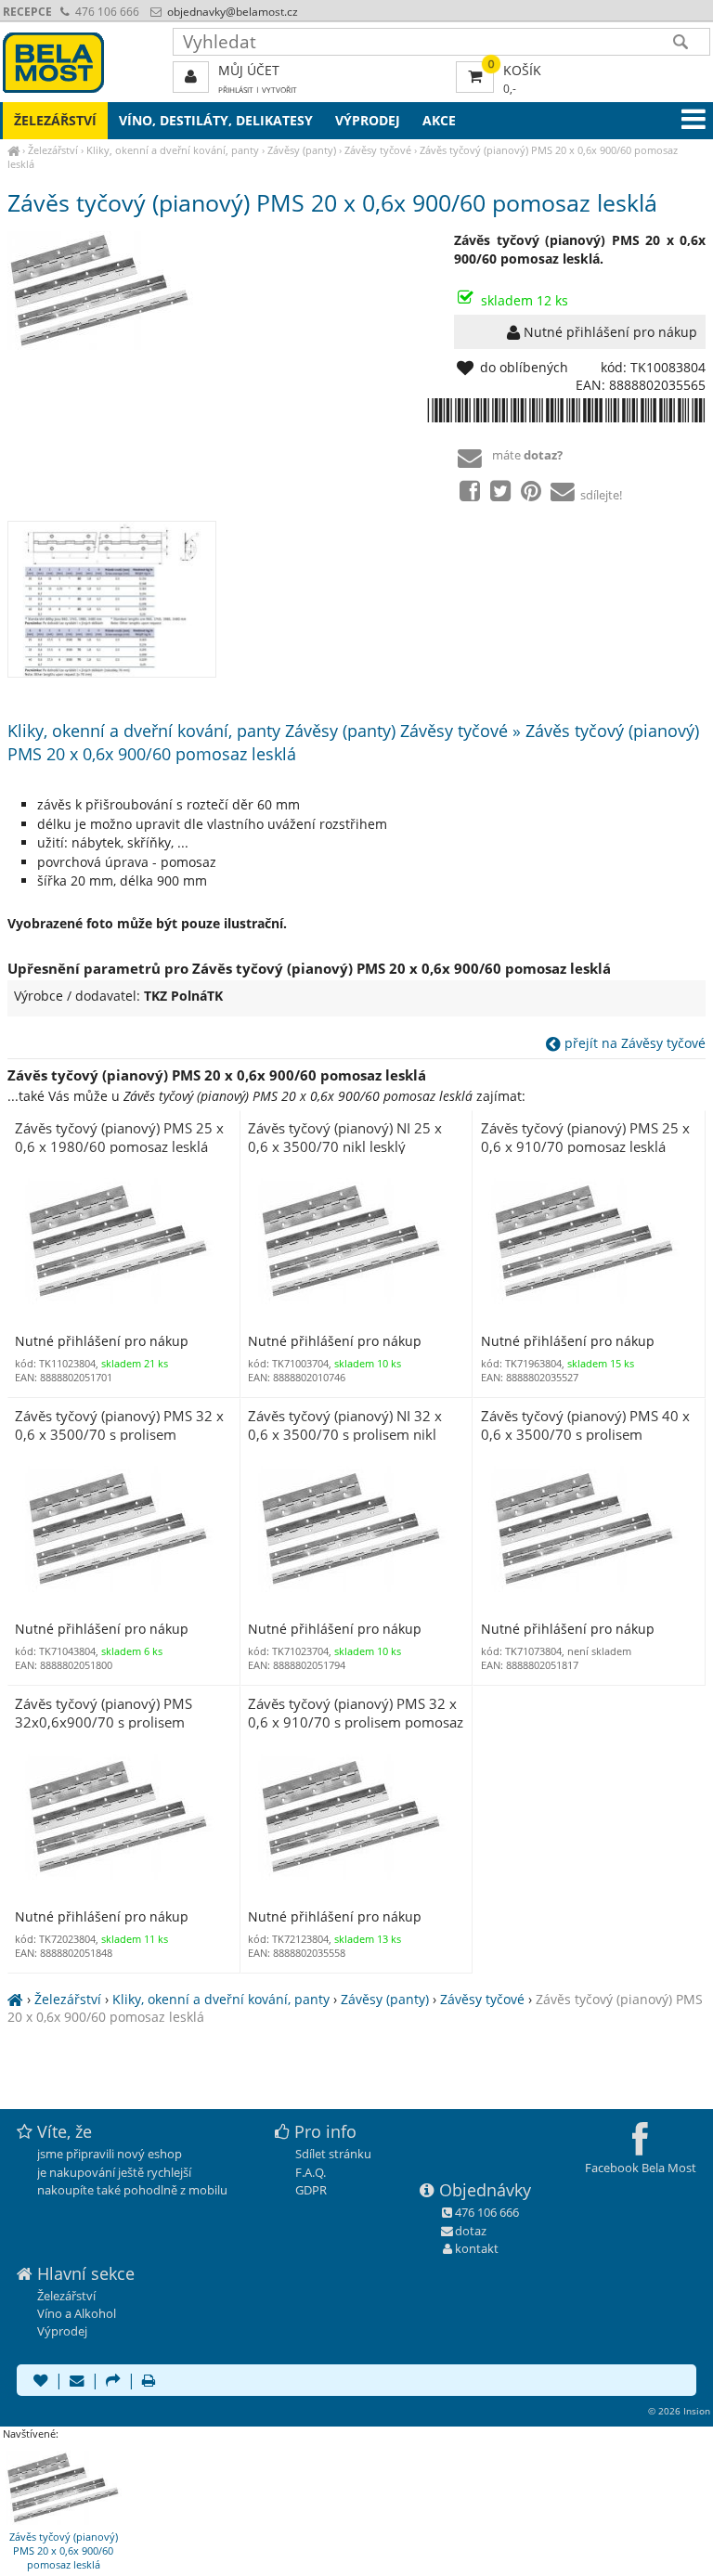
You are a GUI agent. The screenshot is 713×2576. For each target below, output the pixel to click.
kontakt (477, 2248)
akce (439, 120)
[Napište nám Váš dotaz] (77, 2382)
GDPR (311, 2190)
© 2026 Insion (679, 2411)
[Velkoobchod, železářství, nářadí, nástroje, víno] (13, 150)
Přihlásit (236, 90)
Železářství (53, 150)
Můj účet (249, 70)
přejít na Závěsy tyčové (633, 1043)
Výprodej (368, 120)
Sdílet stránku (333, 2154)
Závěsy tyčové (378, 150)
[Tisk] (149, 2382)
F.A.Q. (311, 2172)
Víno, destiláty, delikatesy (216, 120)
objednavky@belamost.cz (231, 12)
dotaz (471, 2231)
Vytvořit (279, 90)
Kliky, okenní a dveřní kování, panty (173, 150)
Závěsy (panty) (302, 150)
